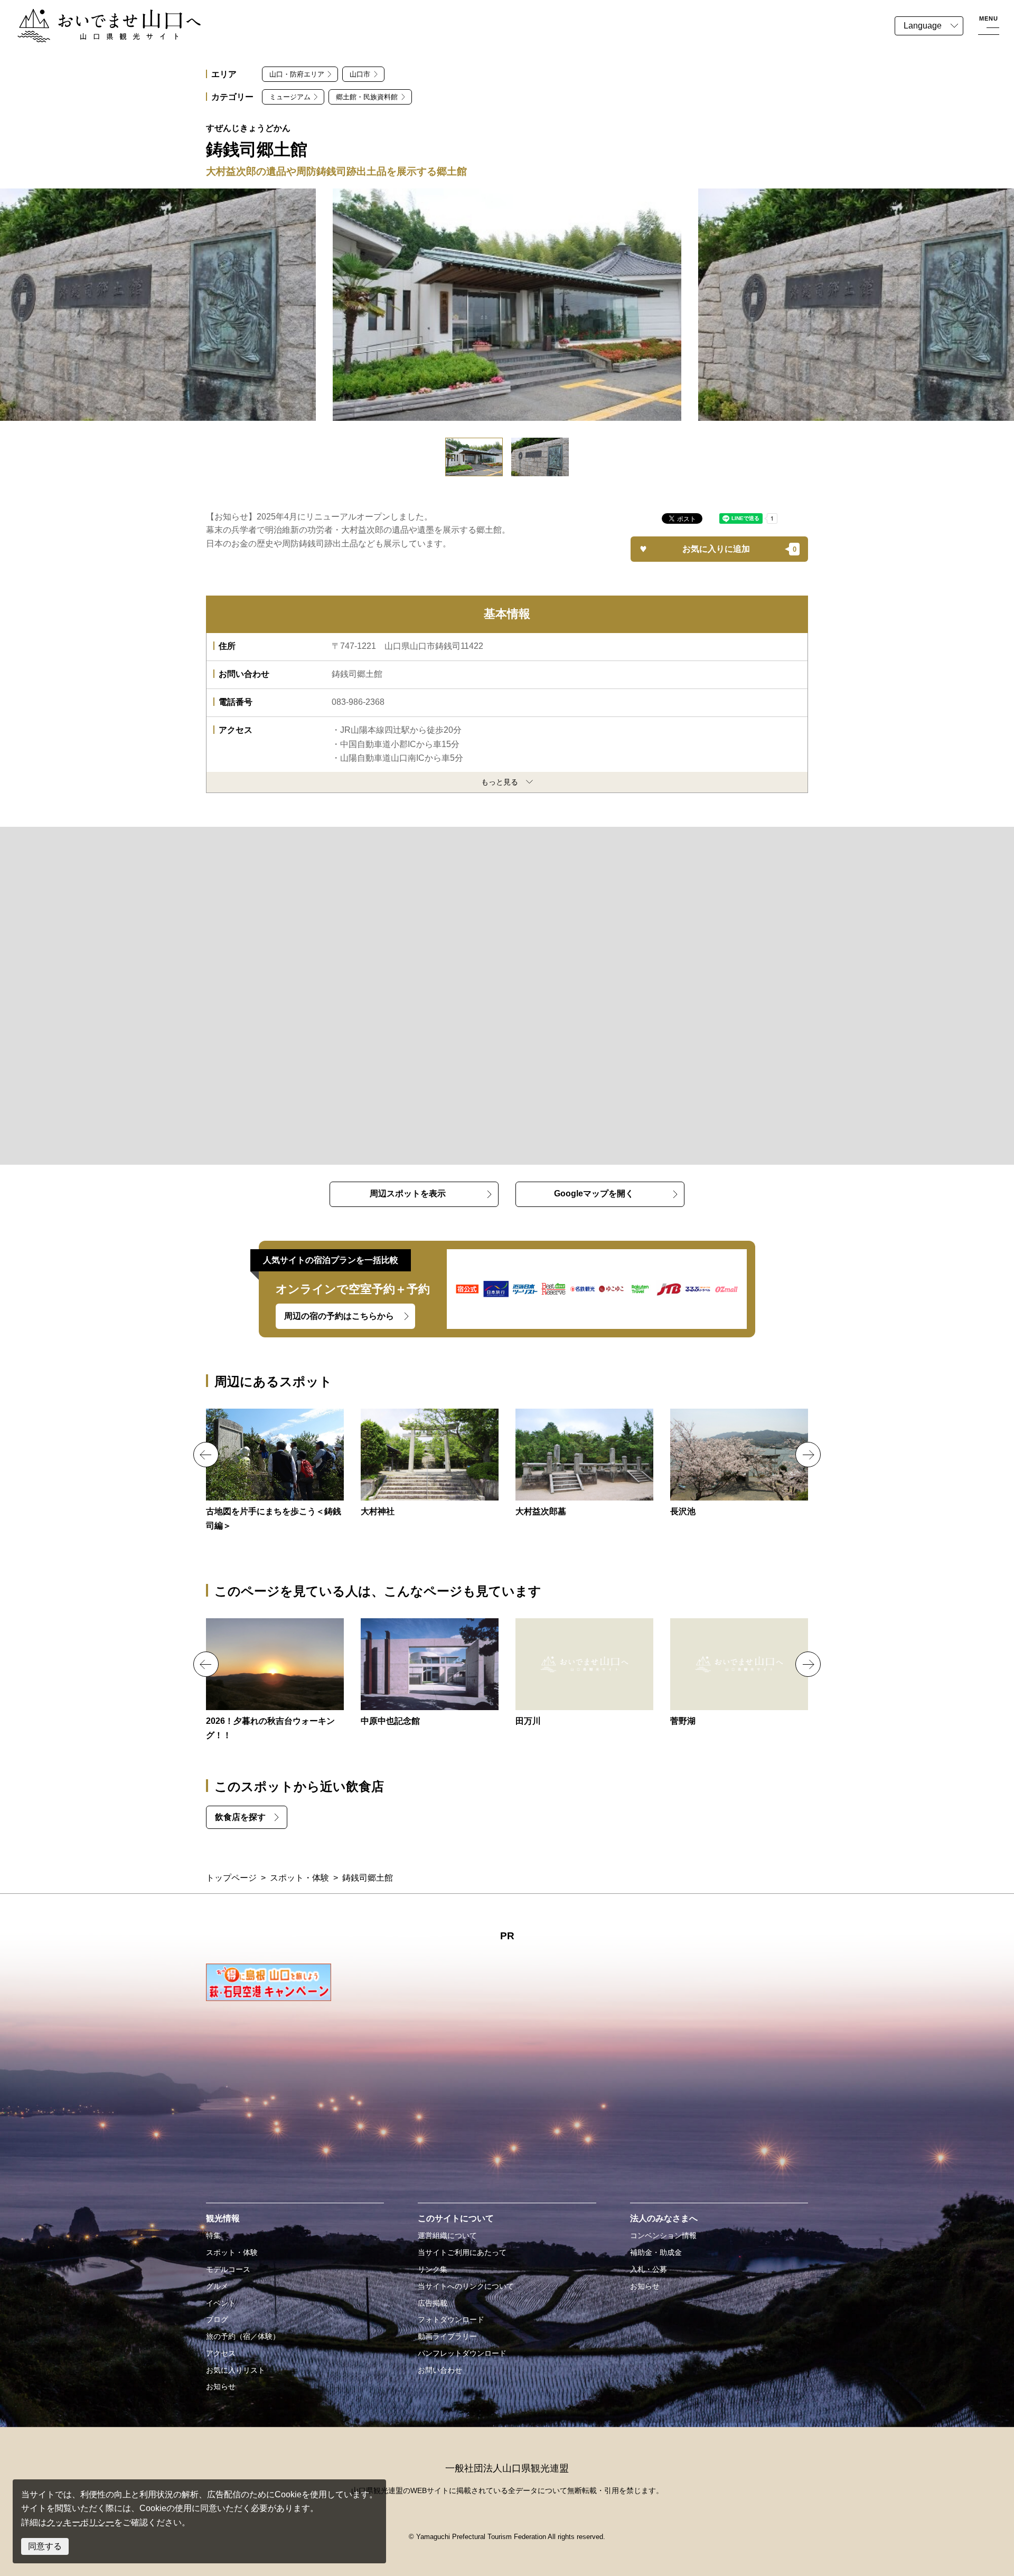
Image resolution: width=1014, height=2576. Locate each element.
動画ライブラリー (447, 2336)
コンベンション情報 (663, 2235)
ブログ (217, 2319)
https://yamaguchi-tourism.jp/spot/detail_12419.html (584, 1464)
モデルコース (228, 2269)
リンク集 (433, 2269)
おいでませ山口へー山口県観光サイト (89, 15)
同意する (45, 2546)
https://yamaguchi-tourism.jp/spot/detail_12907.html (739, 1673)
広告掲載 (433, 2303)
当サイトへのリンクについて (466, 2286)
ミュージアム (290, 97)
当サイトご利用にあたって (462, 2252)
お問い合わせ (440, 2370)
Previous (206, 1455)
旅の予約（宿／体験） (243, 2336)
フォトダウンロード (451, 2319)
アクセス (221, 2353)
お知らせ (221, 2386)
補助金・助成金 (656, 2252)
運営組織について (447, 2235)
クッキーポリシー (80, 2522)
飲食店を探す (240, 1817)
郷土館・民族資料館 (367, 97)
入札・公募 (649, 2269)
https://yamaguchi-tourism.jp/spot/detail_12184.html (739, 1464)
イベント (221, 2303)
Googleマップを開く (594, 1193)
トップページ (231, 1878)
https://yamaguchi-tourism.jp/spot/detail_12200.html (430, 1464)
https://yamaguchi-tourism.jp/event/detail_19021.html (275, 1680)
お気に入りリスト (236, 2370)
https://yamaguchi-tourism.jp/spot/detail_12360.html (430, 1673)
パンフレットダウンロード (462, 2353)
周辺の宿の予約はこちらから (339, 1316)
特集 (213, 2235)
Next (808, 1455)
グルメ (217, 2286)
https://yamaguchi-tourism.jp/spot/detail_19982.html (275, 1471)
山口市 (360, 74)
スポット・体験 (299, 1878)
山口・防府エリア (297, 74)
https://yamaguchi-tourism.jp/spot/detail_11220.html (584, 1673)
